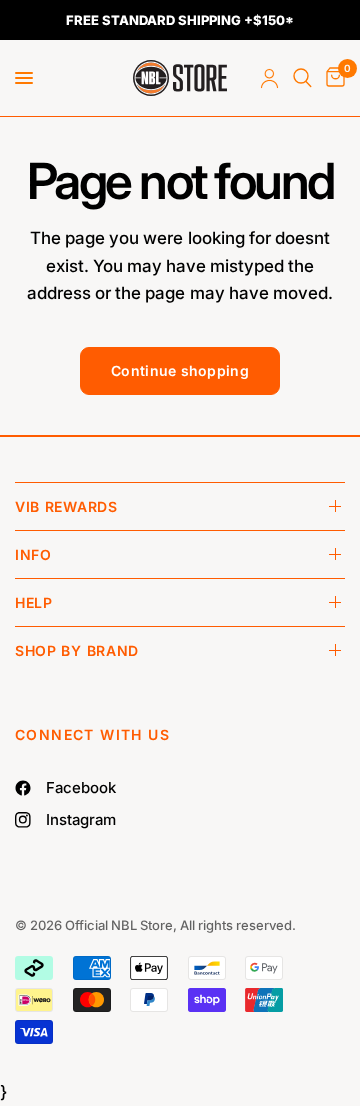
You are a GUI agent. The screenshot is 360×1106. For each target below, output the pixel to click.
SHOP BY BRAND (77, 650)
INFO (33, 554)
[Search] (302, 78)
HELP (34, 602)
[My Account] (269, 78)
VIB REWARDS (66, 506)
